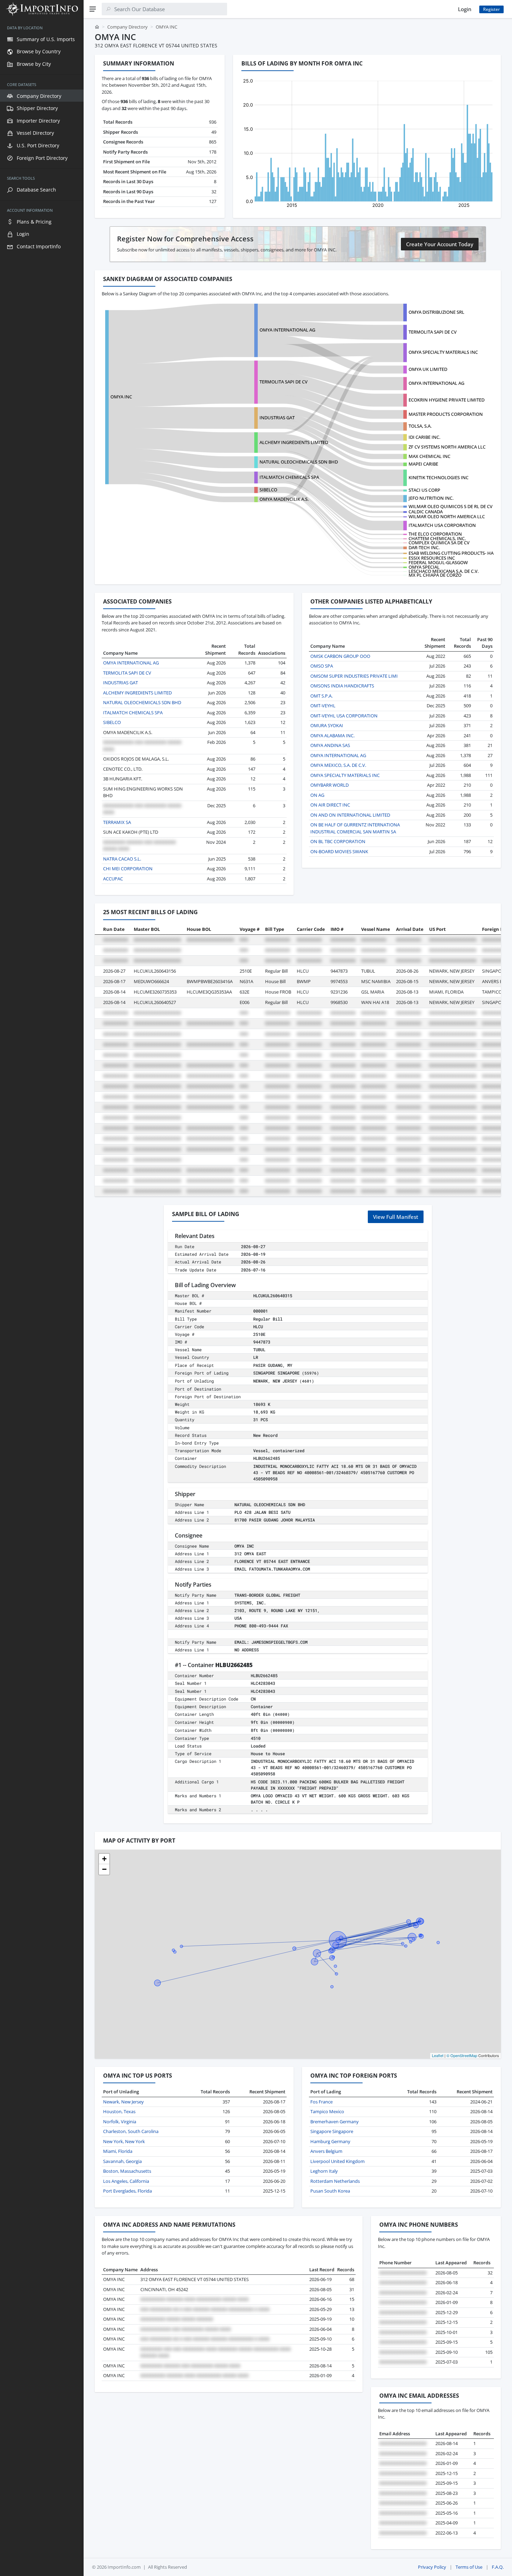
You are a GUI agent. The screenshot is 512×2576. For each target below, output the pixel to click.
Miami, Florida (118, 2151)
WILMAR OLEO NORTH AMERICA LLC (447, 516)
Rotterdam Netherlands (335, 2181)
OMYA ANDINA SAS (330, 745)
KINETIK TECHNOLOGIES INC (439, 477)
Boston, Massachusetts (127, 2171)
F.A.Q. (498, 2567)
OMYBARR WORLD (329, 785)
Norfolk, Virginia (120, 2122)
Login (465, 9)
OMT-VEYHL (323, 706)
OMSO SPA (322, 666)
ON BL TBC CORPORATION (338, 841)
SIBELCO (268, 490)
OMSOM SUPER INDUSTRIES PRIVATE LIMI (354, 676)
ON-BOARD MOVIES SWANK (339, 851)
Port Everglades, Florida (127, 2191)
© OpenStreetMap (462, 2055)
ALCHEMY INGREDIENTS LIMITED (294, 442)
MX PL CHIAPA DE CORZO (435, 575)
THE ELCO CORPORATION (435, 534)
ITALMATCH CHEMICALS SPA (289, 477)
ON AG (317, 795)
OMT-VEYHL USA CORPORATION (344, 716)
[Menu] (93, 9)
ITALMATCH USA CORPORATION (442, 525)
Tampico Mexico (327, 2111)
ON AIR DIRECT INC (330, 805)
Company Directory (127, 27)
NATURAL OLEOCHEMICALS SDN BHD (299, 462)
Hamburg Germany (330, 2141)
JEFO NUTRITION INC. (431, 498)
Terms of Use (469, 2567)
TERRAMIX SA (117, 822)
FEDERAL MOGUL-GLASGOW (438, 562)
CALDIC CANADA (426, 512)
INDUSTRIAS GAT (277, 418)
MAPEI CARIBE (423, 464)
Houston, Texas (119, 2111)
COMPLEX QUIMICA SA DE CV (439, 543)
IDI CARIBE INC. (424, 437)
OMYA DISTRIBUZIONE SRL (436, 312)
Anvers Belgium (326, 2151)
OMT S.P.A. (321, 696)
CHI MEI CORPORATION (128, 869)
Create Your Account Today (440, 244)
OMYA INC (121, 397)
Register (491, 9)
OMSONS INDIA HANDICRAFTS (342, 686)
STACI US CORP (424, 490)
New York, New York (124, 2141)
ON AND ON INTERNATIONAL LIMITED (350, 815)
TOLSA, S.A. (420, 426)
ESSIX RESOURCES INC (432, 558)
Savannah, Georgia (122, 2161)
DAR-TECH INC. (424, 547)
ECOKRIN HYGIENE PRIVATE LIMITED (447, 400)
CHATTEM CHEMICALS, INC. (437, 538)
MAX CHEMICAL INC (429, 456)
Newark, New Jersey (123, 2102)
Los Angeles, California (126, 2181)
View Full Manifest (396, 1217)
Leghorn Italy (324, 2171)
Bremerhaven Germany (335, 2122)
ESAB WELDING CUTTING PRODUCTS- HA (451, 553)
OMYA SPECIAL (424, 567)
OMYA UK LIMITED (428, 369)
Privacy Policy (432, 2567)
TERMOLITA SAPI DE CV (433, 332)
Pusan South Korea (330, 2191)
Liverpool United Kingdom (338, 2161)
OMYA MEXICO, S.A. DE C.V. (338, 765)
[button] (104, 1859)
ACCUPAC (113, 879)
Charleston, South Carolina (131, 2131)
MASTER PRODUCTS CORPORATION (446, 414)
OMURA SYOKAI (327, 725)
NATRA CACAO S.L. (122, 859)
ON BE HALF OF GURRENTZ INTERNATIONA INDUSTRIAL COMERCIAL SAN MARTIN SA (355, 828)
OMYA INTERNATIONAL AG (287, 330)
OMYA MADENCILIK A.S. (284, 499)
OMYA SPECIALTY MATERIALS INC (443, 352)
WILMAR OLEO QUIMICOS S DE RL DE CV (451, 506)
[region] (42, 1297)
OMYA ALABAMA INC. (332, 736)
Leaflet (438, 2055)
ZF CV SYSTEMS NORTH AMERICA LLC (447, 447)
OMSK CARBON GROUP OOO (340, 656)
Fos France (321, 2102)
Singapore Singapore (332, 2131)
